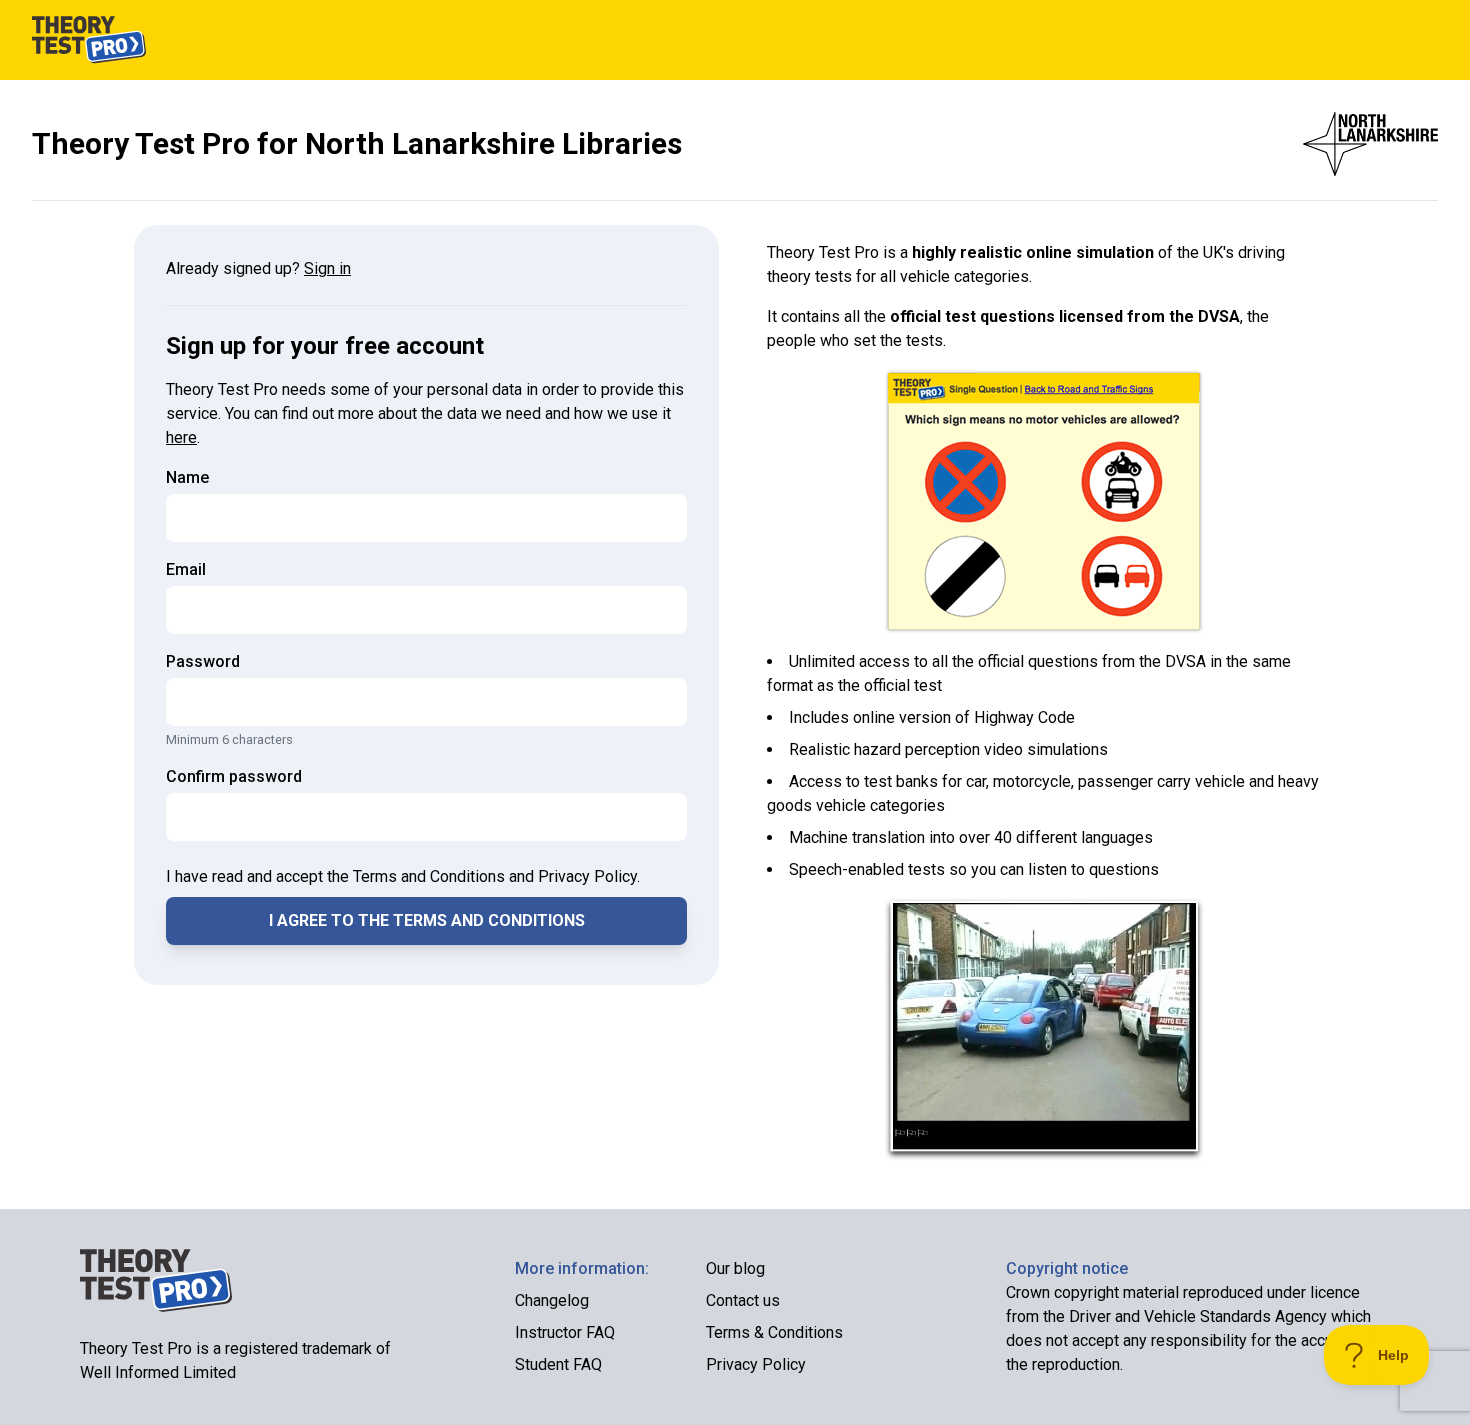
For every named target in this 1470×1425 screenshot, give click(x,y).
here (181, 437)
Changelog (552, 1300)
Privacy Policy (756, 1364)
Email (186, 569)
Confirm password (234, 776)
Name (187, 477)
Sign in (327, 268)
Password (203, 661)
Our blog (735, 1268)
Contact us (743, 1300)
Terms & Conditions (774, 1332)
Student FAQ (558, 1364)
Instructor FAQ (565, 1332)
